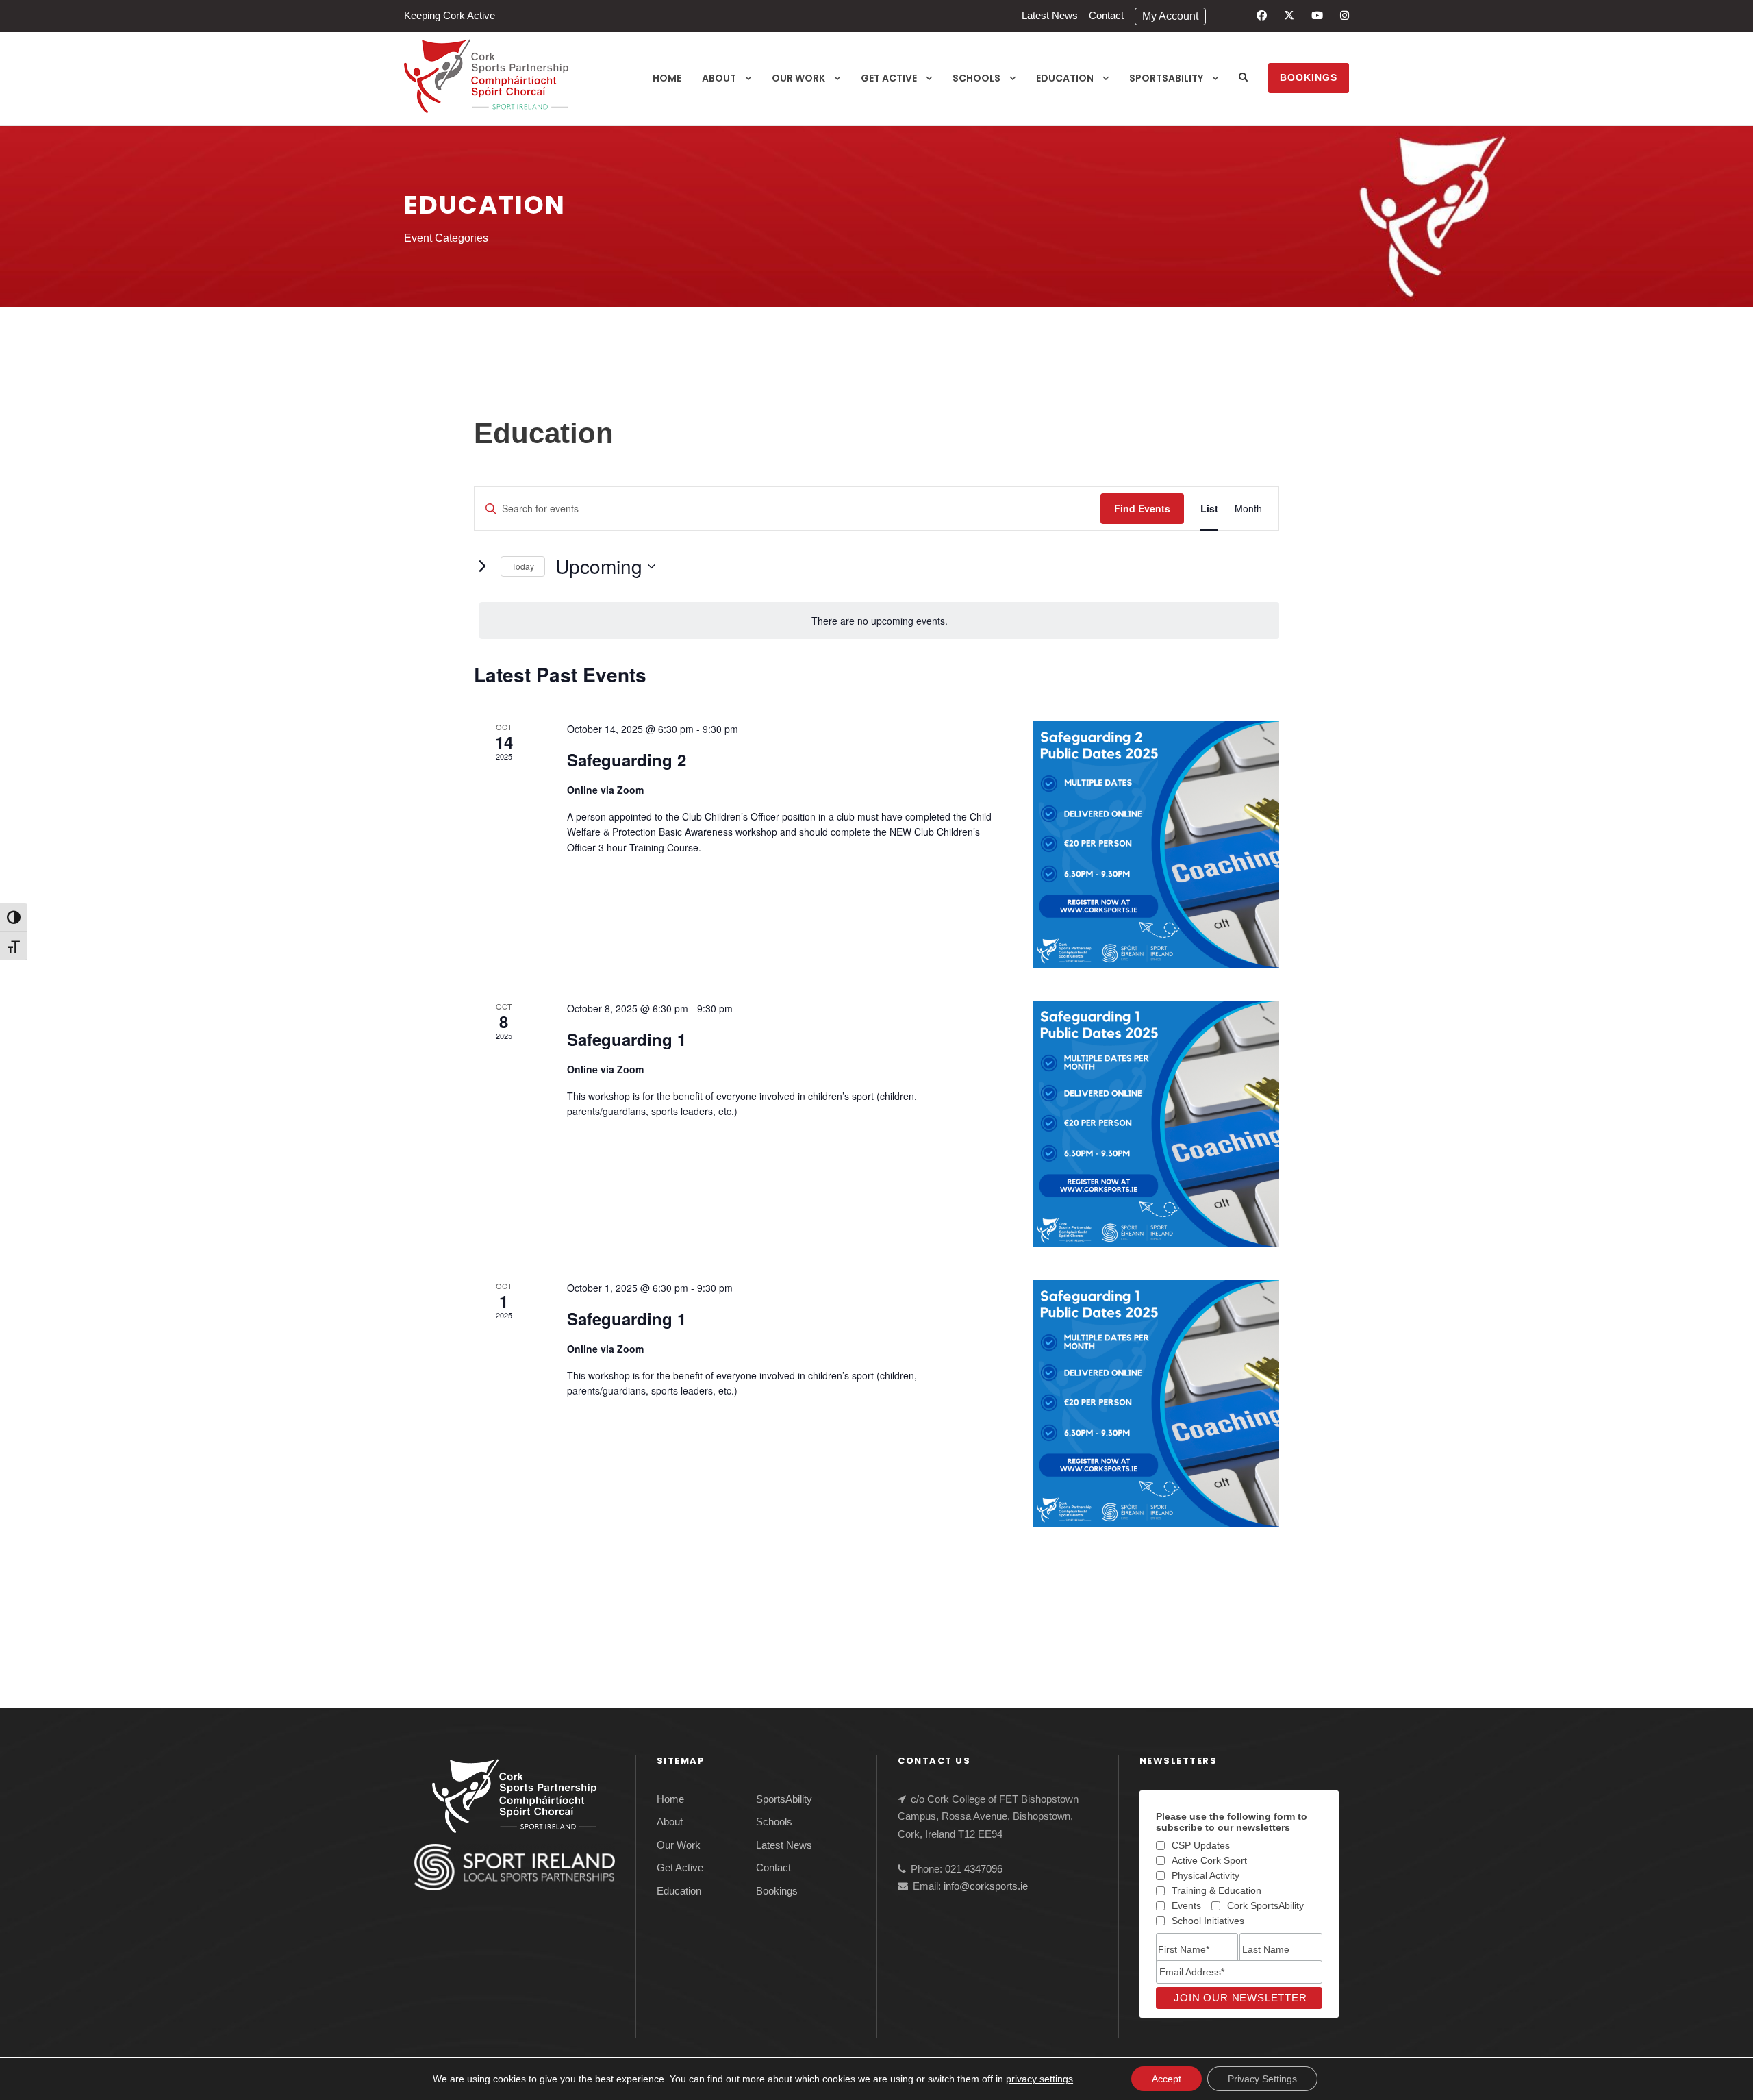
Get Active (889, 78)
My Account (1170, 16)
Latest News (1050, 15)
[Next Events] (482, 566)
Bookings (1309, 77)
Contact (1106, 15)
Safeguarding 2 (627, 760)
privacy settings (1039, 2079)
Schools (976, 78)
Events (1186, 1905)
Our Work (798, 78)
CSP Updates (1201, 1845)
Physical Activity (1206, 1875)
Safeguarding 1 (627, 1039)
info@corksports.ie (986, 1886)
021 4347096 (974, 1869)
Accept (1166, 2079)
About (719, 78)
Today (523, 566)
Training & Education (1216, 1890)
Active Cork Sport (1209, 1860)
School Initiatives (1208, 1921)
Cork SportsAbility (1265, 1905)
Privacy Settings (1262, 2079)
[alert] (879, 621)
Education (1065, 78)
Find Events (1142, 508)
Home (667, 78)
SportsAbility (1166, 78)
